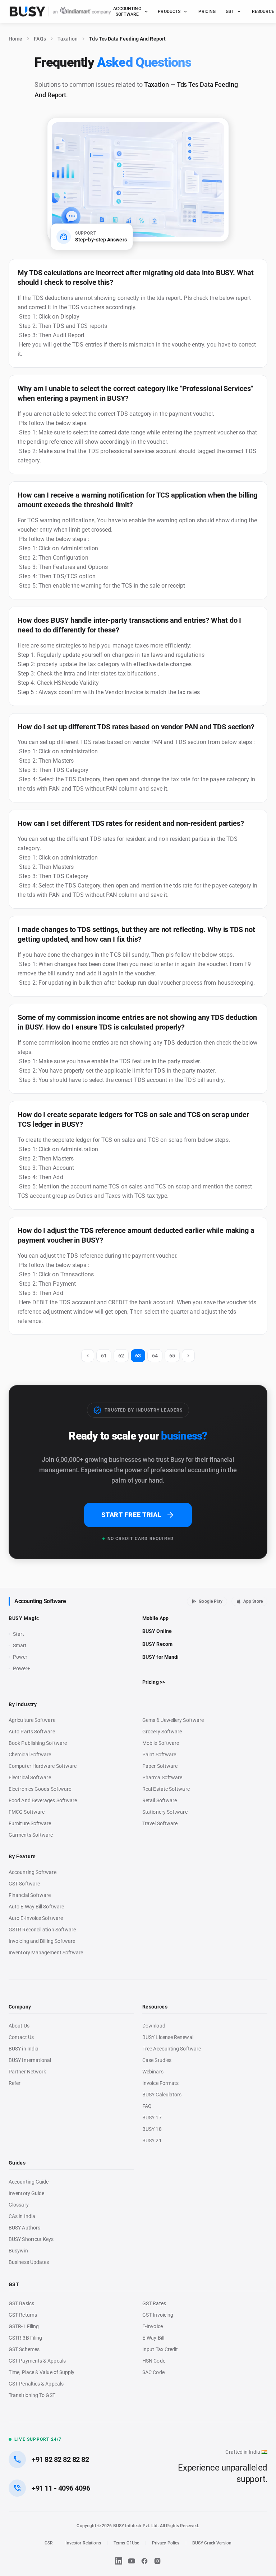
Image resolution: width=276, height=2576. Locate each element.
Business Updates (29, 2262)
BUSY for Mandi (160, 1657)
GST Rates (154, 2303)
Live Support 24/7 (38, 2439)
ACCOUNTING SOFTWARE (127, 11)
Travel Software (160, 1823)
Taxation (68, 39)
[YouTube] (132, 2561)
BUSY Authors (24, 2228)
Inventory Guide (26, 2193)
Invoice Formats (160, 2083)
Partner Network (27, 2072)
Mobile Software (161, 1743)
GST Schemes (24, 2349)
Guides (17, 2163)
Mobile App (155, 1618)
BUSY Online (157, 1631)
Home (15, 39)
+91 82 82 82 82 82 (60, 2459)
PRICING (207, 11)
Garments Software (31, 1835)
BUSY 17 (152, 2118)
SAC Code (153, 2372)
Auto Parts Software (32, 1732)
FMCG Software (27, 1812)
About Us (19, 2026)
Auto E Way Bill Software (36, 1907)
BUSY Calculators (162, 2095)
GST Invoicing (158, 2315)
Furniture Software (30, 1823)
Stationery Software (165, 1812)
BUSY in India (24, 2049)
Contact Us (21, 2037)
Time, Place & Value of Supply (42, 2372)
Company (20, 2007)
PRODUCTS (169, 11)
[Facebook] (144, 2561)
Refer (15, 2083)
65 (172, 1356)
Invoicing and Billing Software (42, 1941)
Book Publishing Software (38, 1743)
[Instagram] (157, 2561)
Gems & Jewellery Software (173, 1720)
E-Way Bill (153, 2338)
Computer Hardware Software (43, 1766)
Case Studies (157, 2060)
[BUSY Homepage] (60, 11)
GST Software (24, 1884)
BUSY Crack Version (212, 2543)
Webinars (153, 2072)
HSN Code (154, 2361)
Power (20, 1657)
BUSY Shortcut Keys (31, 2239)
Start (20, 1634)
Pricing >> (154, 1682)
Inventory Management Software (46, 1953)
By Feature (22, 1856)
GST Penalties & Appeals (36, 2384)
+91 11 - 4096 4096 (61, 2488)
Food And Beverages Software (43, 1800)
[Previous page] (88, 1356)
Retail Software (160, 1800)
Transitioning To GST (32, 2395)
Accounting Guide (29, 2182)
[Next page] (188, 1356)
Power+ (22, 1668)
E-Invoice (153, 2326)
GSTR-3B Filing (25, 2338)
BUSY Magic (24, 1618)
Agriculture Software (32, 1720)
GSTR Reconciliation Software (42, 1930)
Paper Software (160, 1766)
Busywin (18, 2251)
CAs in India (22, 2216)
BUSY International (30, 2060)
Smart (20, 1645)
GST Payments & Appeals (37, 2361)
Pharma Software (162, 1777)
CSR (49, 2543)
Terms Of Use (126, 2543)
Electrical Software (30, 1777)
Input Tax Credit (160, 2349)
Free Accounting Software (172, 2049)
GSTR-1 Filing (24, 2326)
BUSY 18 (152, 2129)
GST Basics (21, 2303)
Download (154, 2026)
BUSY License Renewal (168, 2037)
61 (104, 1356)
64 (155, 1356)
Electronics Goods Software (40, 1789)
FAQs (40, 39)
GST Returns (23, 2315)
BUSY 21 (152, 2141)
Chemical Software (30, 1755)
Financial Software (30, 1895)
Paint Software (159, 1755)
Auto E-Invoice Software (36, 1918)
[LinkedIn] (119, 2561)
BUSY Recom (157, 1644)
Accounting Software (40, 1601)
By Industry (23, 1704)
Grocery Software (162, 1732)
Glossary (19, 2205)
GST (230, 11)
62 (121, 1356)
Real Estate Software (166, 1789)
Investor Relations (83, 2543)
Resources (155, 2007)
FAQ (147, 2106)
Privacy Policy (166, 2543)
